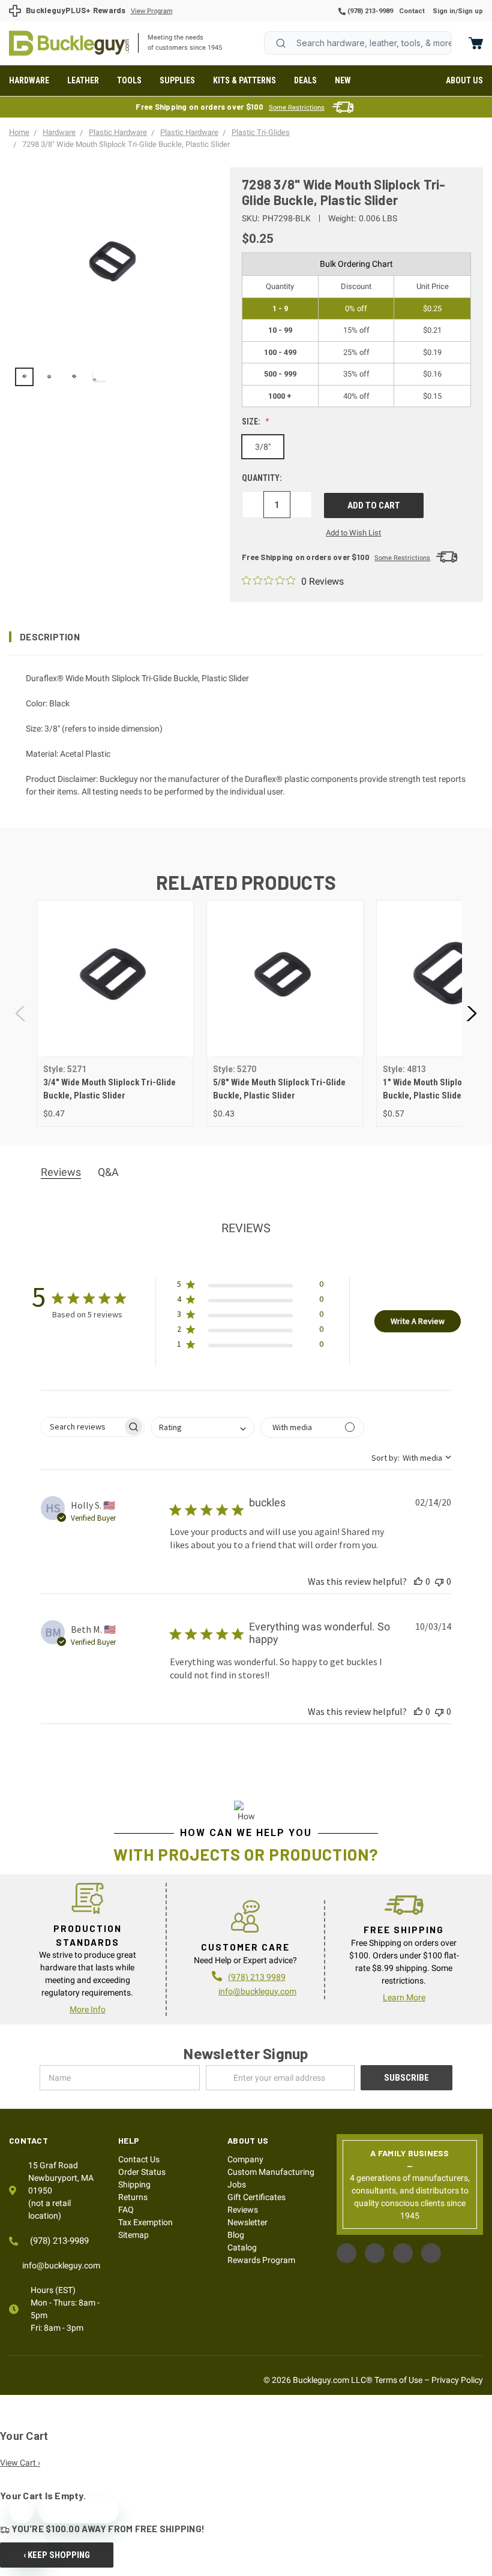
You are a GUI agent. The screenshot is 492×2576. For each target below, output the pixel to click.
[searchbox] (82, 1427)
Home (69, 43)
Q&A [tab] (108, 1172)
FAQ (126, 2210)
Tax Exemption (145, 2222)
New (343, 80)
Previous (21, 1013)
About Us (464, 80)
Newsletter (247, 2222)
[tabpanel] (115, 1013)
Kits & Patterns (244, 80)
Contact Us (139, 2159)
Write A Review (418, 1321)
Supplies (177, 80)
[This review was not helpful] (439, 1581)
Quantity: (262, 478)
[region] (111, 377)
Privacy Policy (457, 2380)
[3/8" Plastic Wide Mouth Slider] (24, 377)
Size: (252, 422)
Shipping (134, 2184)
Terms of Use (398, 2380)
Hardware (29, 80)
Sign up (470, 11)
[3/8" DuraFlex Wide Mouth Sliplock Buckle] (74, 377)
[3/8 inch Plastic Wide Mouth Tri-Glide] (49, 377)
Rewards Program (261, 2260)
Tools (129, 80)
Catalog (242, 2247)
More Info (88, 2009)
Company (245, 2159)
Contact (412, 11)
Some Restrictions (297, 108)
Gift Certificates (256, 2197)
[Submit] (281, 43)
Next (471, 1013)
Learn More (404, 1997)
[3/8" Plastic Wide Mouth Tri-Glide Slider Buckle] (99, 377)
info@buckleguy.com (257, 1991)
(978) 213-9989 (369, 11)
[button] (246, 637)
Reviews (243, 2210)
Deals (305, 80)
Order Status (142, 2172)
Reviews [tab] (61, 1172)
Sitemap (133, 2235)
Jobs (237, 2184)
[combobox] (358, 43)
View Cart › (20, 2463)
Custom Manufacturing (271, 2172)
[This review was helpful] (418, 1581)
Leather (83, 80)
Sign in (444, 11)
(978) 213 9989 (257, 1977)
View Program (152, 11)
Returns (133, 2197)
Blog (236, 2235)
